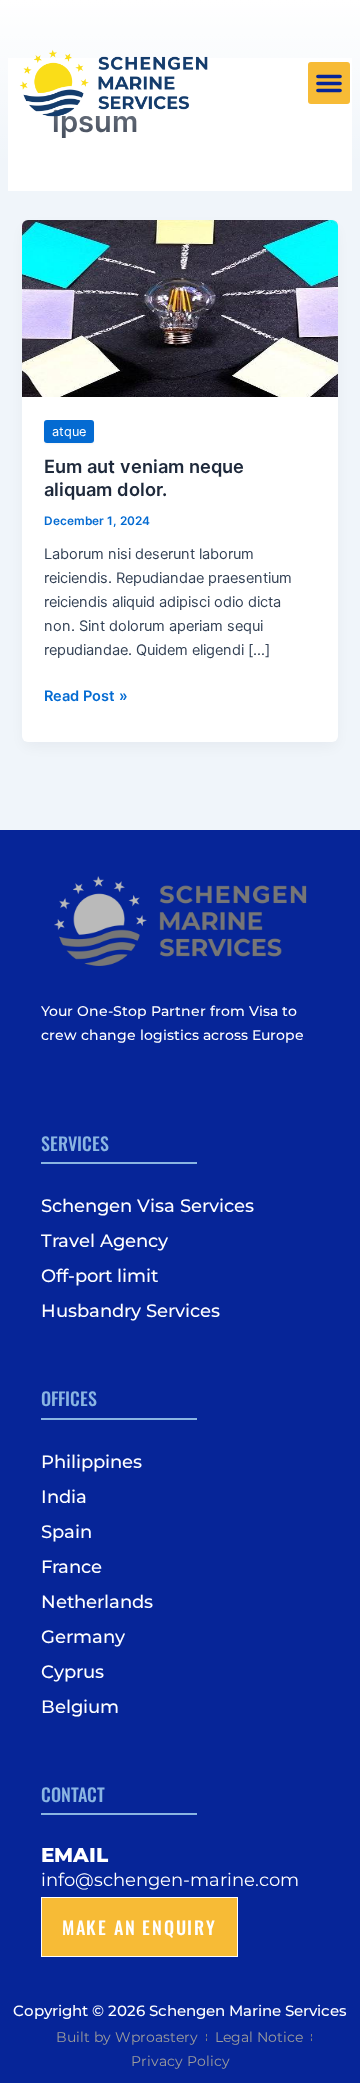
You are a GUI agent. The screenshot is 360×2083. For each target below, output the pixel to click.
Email (74, 1855)
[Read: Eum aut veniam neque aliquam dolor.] (179, 308)
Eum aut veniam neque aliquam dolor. (144, 478)
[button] (329, 83)
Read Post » (86, 694)
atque (69, 431)
